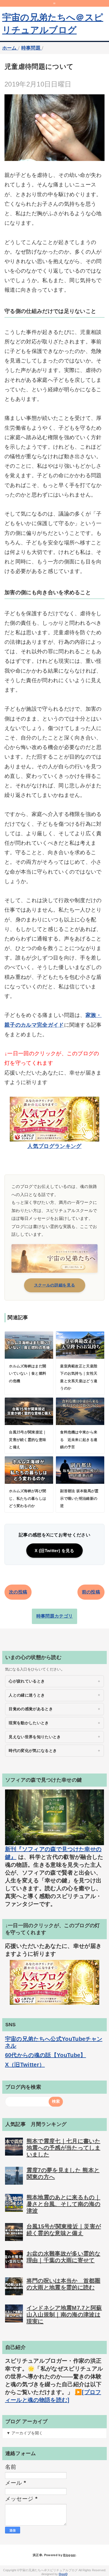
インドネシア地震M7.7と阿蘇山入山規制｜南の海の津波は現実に (64, 2315)
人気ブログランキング (54, 1146)
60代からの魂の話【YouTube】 (46, 2055)
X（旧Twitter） (25, 2065)
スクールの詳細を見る (55, 1285)
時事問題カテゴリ (55, 1616)
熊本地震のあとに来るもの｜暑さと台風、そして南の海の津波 (63, 2204)
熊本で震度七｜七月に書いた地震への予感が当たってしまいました (63, 2148)
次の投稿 (18, 1592)
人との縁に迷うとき (27, 1695)
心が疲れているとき (27, 1681)
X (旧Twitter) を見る (54, 1551)
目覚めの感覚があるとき (31, 1709)
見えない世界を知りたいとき (35, 1737)
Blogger (69, 2555)
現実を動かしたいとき (29, 1723)
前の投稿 (91, 1592)
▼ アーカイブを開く (25, 2433)
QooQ (63, 2574)
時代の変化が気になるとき (33, 1751)
